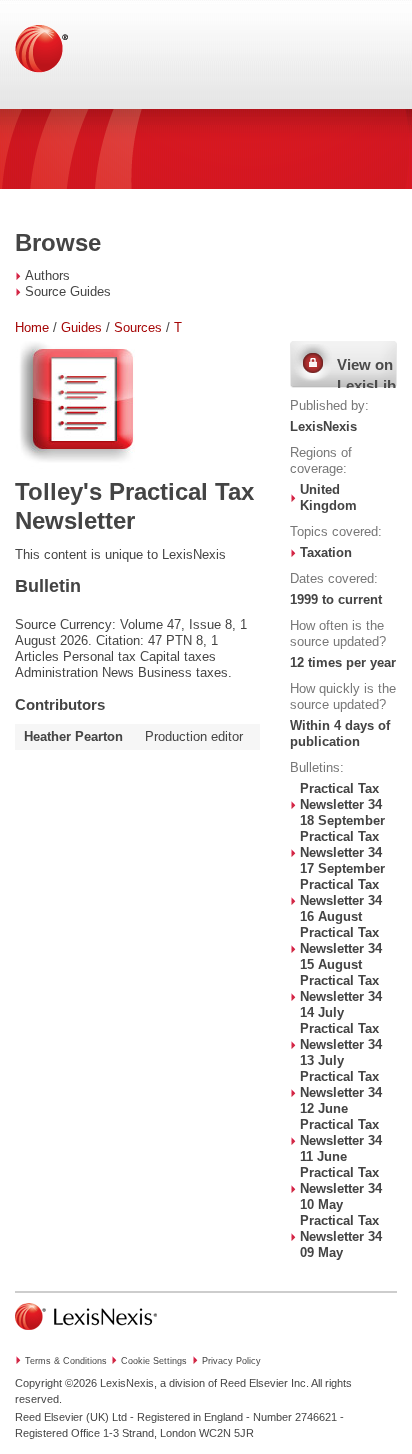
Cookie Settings (154, 1361)
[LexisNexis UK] (86, 1336)
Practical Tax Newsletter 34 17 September (342, 852)
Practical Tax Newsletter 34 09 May (341, 1236)
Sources (138, 327)
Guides (81, 327)
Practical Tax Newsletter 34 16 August (341, 900)
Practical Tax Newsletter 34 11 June (341, 1140)
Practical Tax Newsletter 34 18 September (342, 804)
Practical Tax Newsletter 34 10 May (341, 1188)
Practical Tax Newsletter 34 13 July (341, 1044)
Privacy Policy (231, 1361)
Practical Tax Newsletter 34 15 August (341, 948)
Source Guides (68, 291)
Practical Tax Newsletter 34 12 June (341, 1092)
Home (32, 327)
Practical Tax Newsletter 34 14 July (341, 996)
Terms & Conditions (66, 1361)
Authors (47, 275)
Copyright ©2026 (56, 1383)
